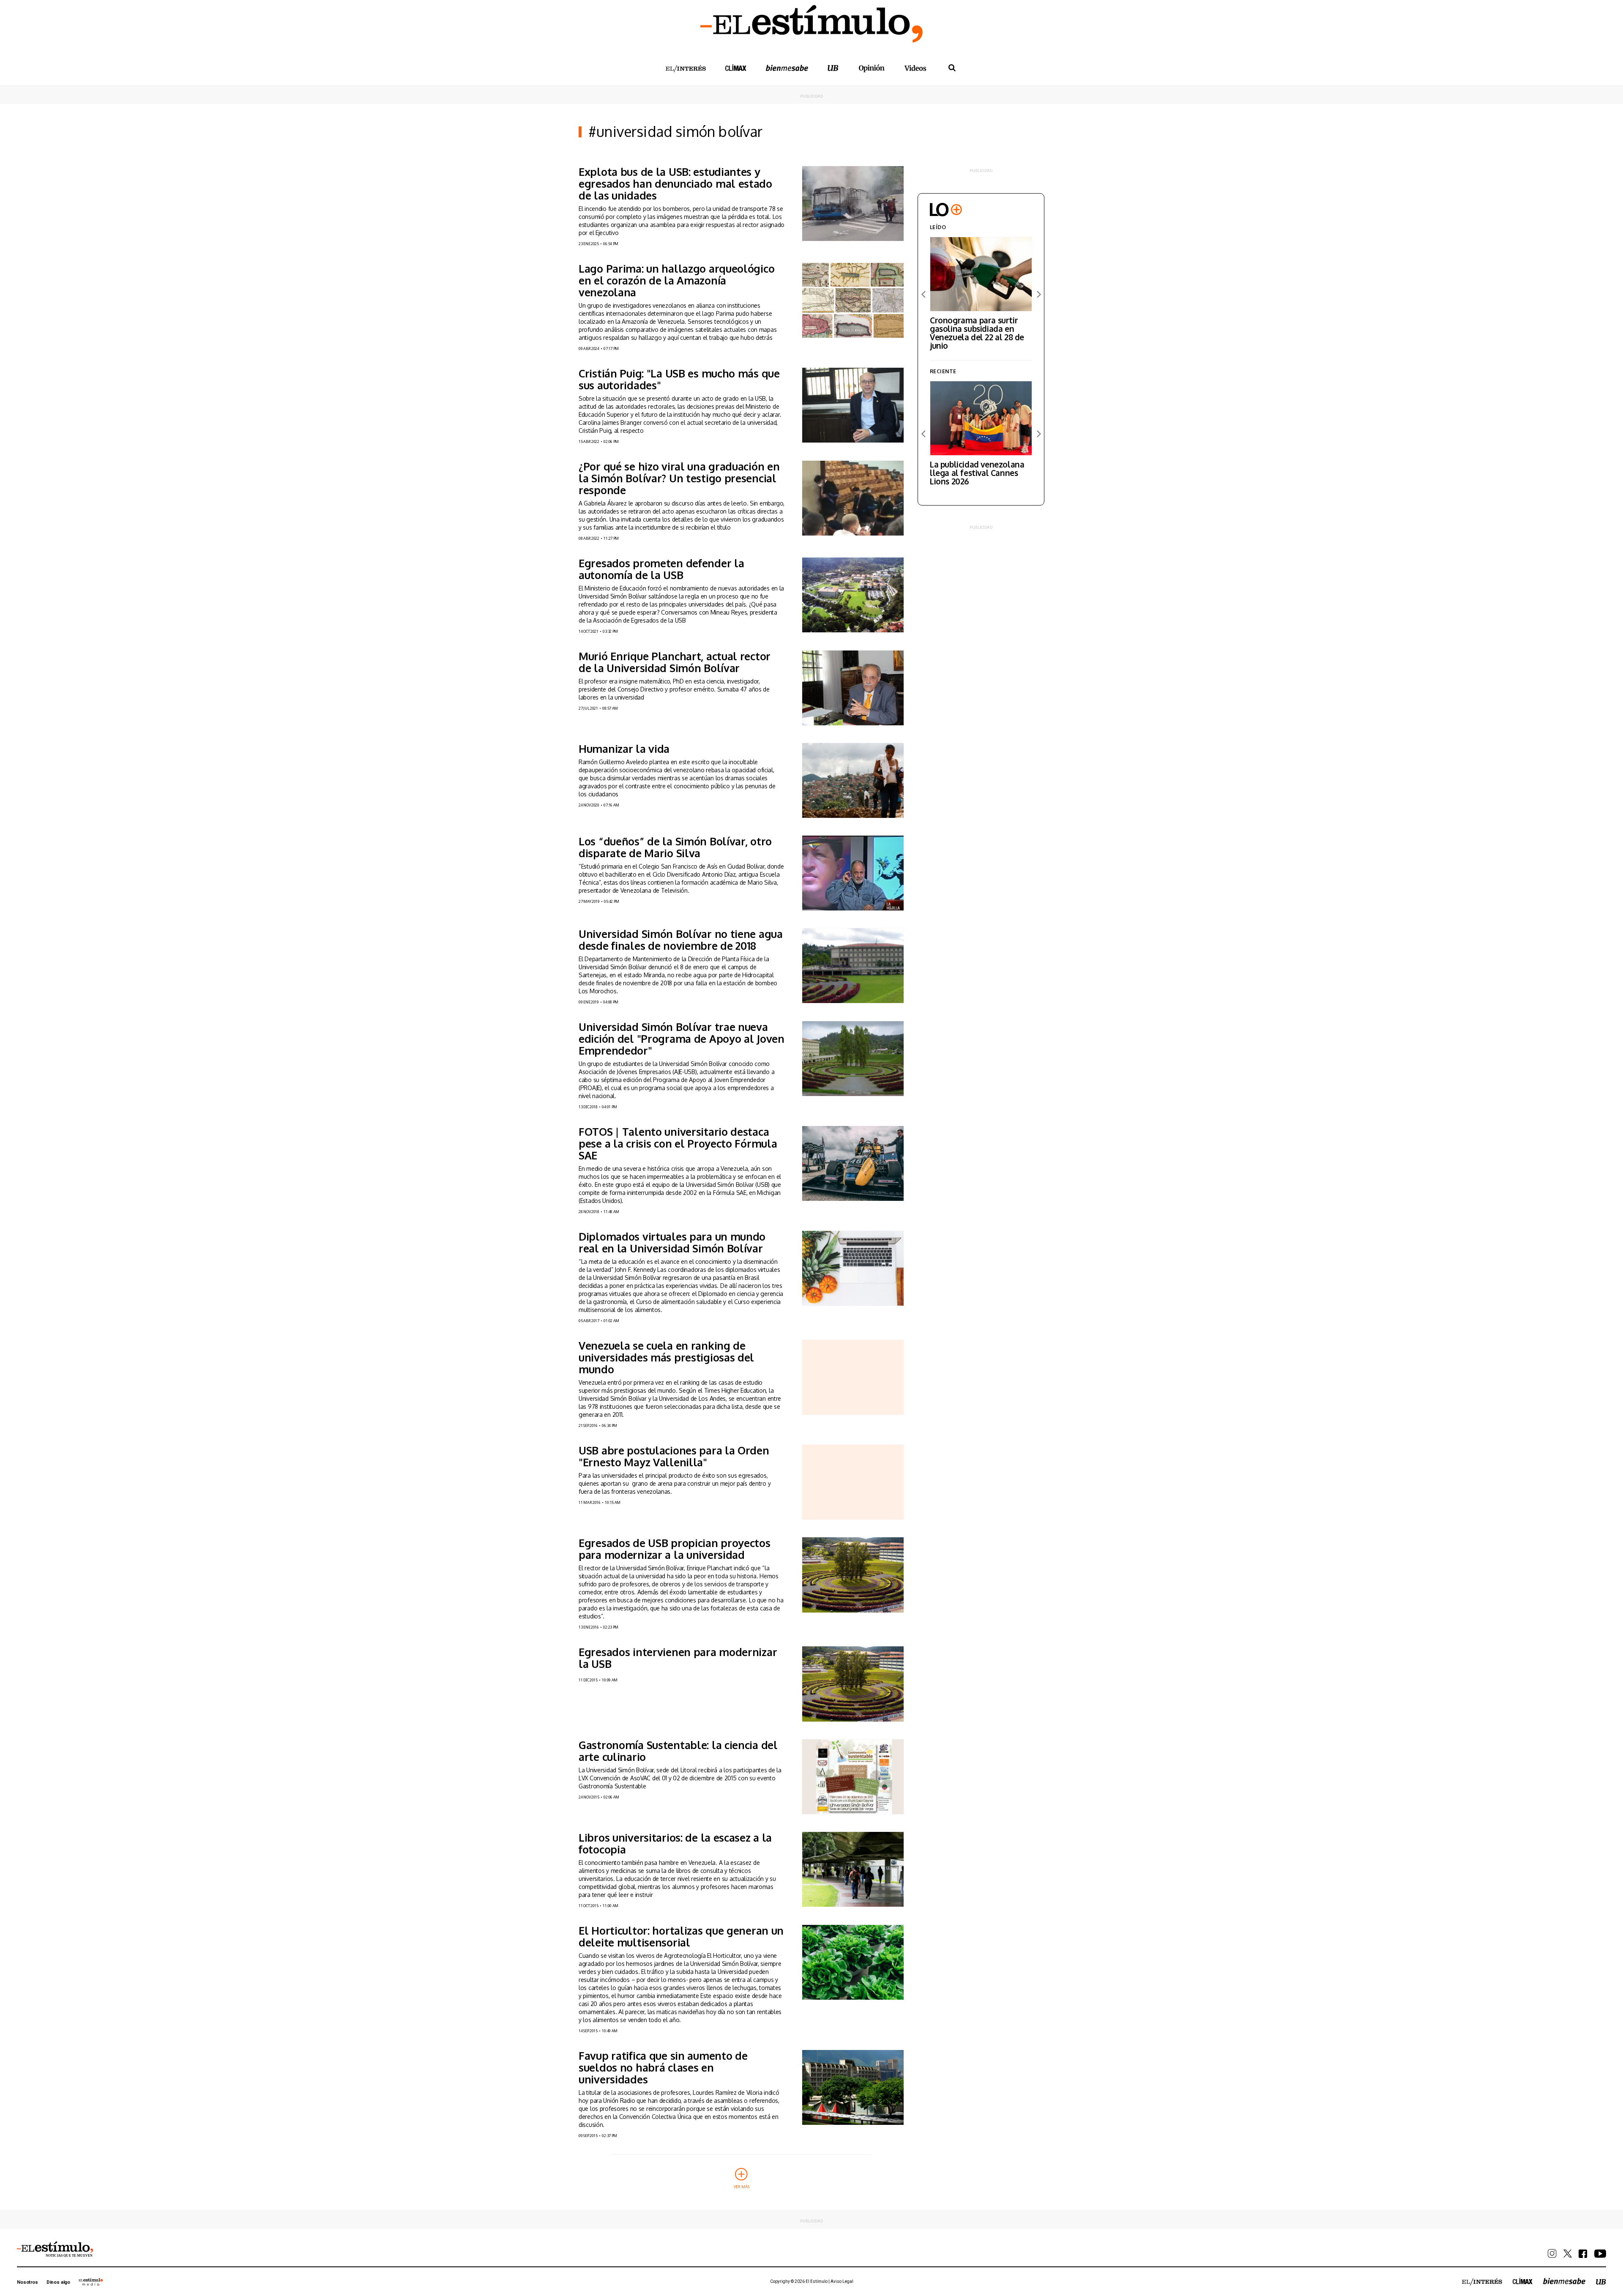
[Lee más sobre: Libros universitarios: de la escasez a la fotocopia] (853, 1869)
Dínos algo (58, 2282)
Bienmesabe (787, 68)
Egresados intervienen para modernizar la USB (678, 1658)
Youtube (1600, 2254)
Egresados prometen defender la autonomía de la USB (661, 569)
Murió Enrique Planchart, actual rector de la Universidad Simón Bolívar (675, 662)
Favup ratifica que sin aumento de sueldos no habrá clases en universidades (663, 2067)
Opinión (872, 68)
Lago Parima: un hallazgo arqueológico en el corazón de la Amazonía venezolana (676, 280)
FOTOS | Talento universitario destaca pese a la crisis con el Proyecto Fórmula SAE (678, 1143)
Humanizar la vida (624, 749)
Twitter (1568, 2254)
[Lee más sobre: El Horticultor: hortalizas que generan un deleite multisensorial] (853, 1962)
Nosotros (27, 2282)
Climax (736, 68)
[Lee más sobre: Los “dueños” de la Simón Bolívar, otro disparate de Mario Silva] (853, 873)
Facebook (1583, 2254)
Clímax (1523, 2281)
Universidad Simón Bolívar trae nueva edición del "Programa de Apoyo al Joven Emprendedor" (682, 1039)
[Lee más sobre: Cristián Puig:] (853, 405)
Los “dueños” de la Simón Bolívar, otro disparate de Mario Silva (675, 847)
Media (91, 2282)
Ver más (742, 2186)
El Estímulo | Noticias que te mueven (55, 2250)
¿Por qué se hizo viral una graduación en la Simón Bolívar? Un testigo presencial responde (679, 478)
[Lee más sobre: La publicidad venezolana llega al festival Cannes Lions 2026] (981, 418)
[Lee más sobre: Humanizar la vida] (853, 780)
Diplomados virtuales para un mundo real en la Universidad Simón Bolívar (672, 1242)
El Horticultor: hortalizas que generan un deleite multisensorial (681, 1936)
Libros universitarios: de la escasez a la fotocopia (675, 1843)
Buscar (952, 68)
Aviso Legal (842, 2281)
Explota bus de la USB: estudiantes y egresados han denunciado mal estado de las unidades (675, 183)
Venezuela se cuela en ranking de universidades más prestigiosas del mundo (666, 1357)
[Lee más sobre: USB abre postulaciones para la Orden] (853, 1482)
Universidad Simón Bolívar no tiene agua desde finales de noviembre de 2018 (681, 940)
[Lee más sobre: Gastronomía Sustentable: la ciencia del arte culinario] (853, 1777)
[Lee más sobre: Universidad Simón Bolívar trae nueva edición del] (853, 1059)
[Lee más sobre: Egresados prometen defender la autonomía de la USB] (853, 595)
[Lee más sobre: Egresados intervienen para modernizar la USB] (853, 1684)
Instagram (1552, 2254)
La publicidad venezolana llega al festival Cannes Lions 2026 (977, 473)
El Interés (686, 69)
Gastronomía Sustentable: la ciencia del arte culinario (678, 1751)
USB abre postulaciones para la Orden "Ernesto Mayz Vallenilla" (674, 1456)
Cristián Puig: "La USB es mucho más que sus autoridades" (679, 379)
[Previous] (924, 294)
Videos (915, 68)
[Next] (1038, 294)
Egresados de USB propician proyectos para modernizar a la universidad (675, 1549)
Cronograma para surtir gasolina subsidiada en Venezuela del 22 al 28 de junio (977, 333)
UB (833, 68)
